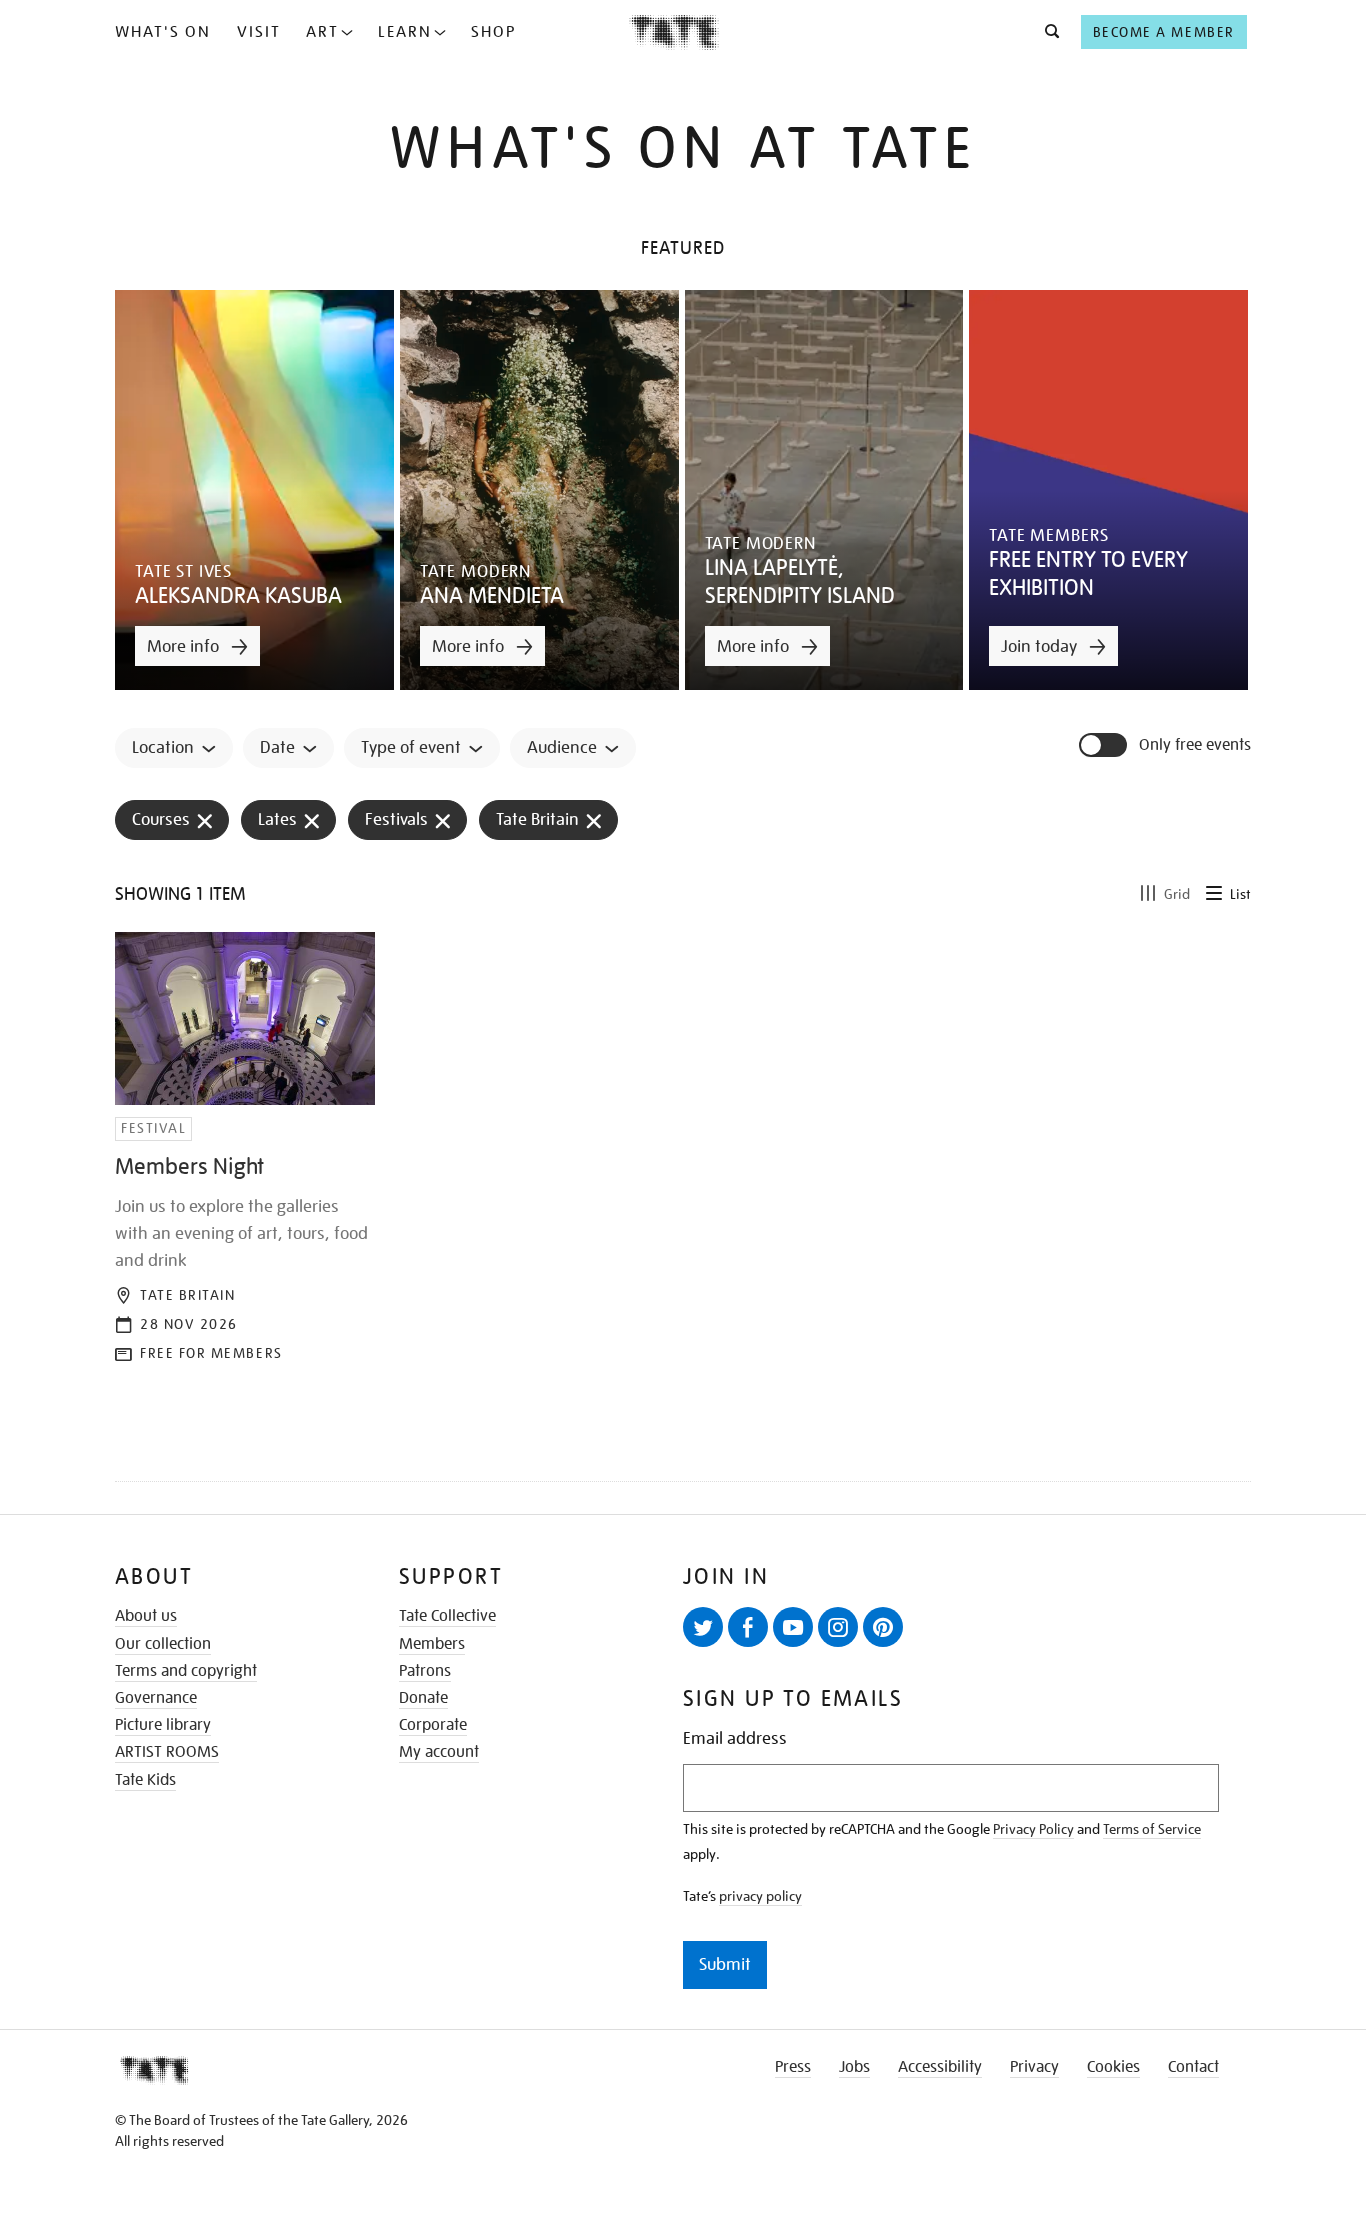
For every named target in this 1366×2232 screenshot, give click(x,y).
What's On (163, 32)
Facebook (748, 1627)
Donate (423, 1698)
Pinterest (883, 1627)
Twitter (703, 1627)
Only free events (1195, 745)
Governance (156, 1698)
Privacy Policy (1033, 1829)
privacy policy (760, 1896)
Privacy (1034, 2067)
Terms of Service (1152, 1829)
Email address (735, 1738)
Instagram (838, 1627)
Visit (259, 32)
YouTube (793, 1627)
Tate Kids (145, 1780)
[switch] (1105, 745)
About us (146, 1616)
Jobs (854, 2067)
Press (793, 2067)
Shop (493, 32)
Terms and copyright (186, 1671)
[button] (1046, 32)
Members (432, 1644)
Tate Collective (447, 1616)
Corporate (433, 1725)
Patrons (425, 1671)
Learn (405, 32)
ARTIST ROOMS (167, 1752)
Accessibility (940, 2067)
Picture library (163, 1725)
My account (439, 1752)
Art (322, 32)
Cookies (1113, 2067)
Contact (1193, 2067)
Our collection (163, 1644)
